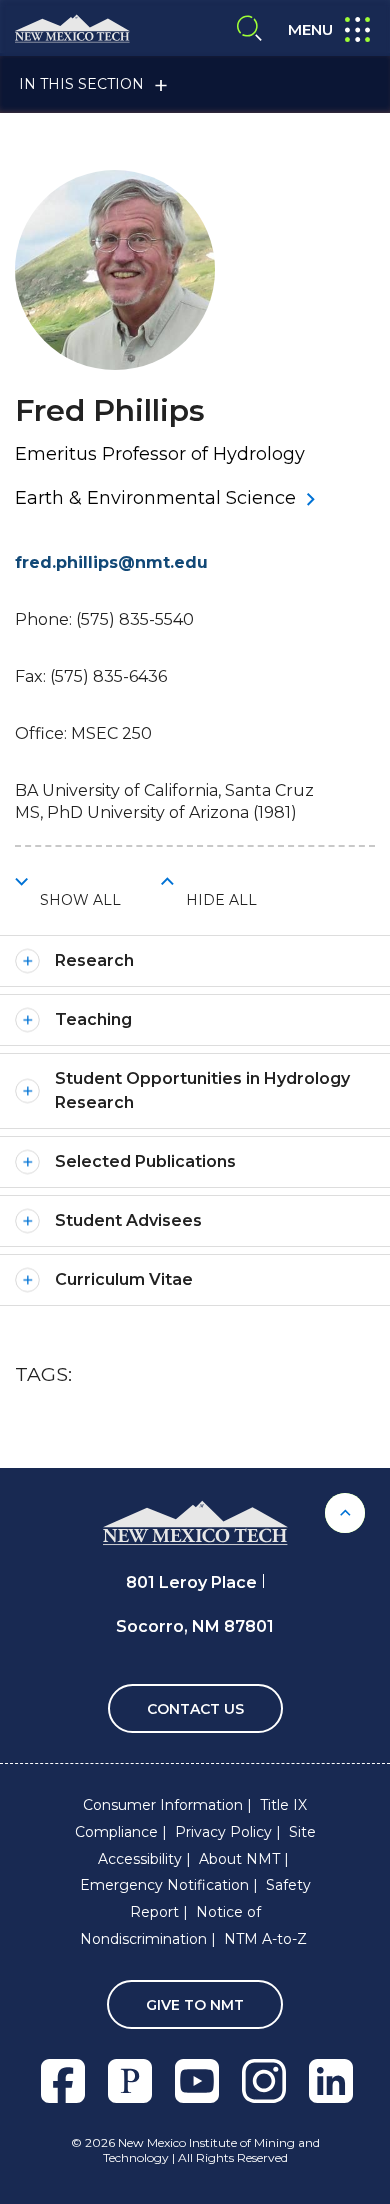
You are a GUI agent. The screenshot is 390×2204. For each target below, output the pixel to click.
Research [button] (94, 960)
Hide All (221, 900)
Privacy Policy (223, 1832)
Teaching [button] (93, 1019)
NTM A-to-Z (265, 1939)
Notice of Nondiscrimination (170, 1925)
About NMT (239, 1859)
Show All (80, 900)
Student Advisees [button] (128, 1220)
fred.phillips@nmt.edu (111, 562)
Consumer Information (163, 1805)
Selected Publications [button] (145, 1161)
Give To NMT (195, 2005)
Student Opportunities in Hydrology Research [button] (202, 1090)
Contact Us (195, 1709)
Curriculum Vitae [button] (124, 1279)
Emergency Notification (164, 1885)
